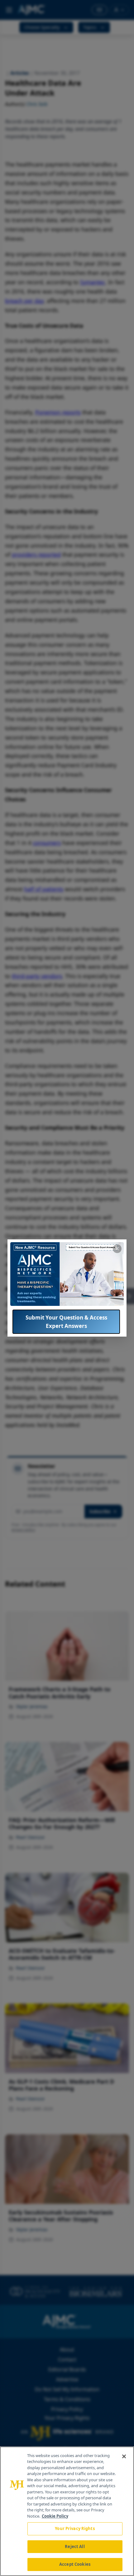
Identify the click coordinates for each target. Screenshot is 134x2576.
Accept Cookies (75, 2564)
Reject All (75, 2546)
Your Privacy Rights (75, 2528)
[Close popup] (117, 1249)
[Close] (124, 2456)
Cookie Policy (55, 2516)
